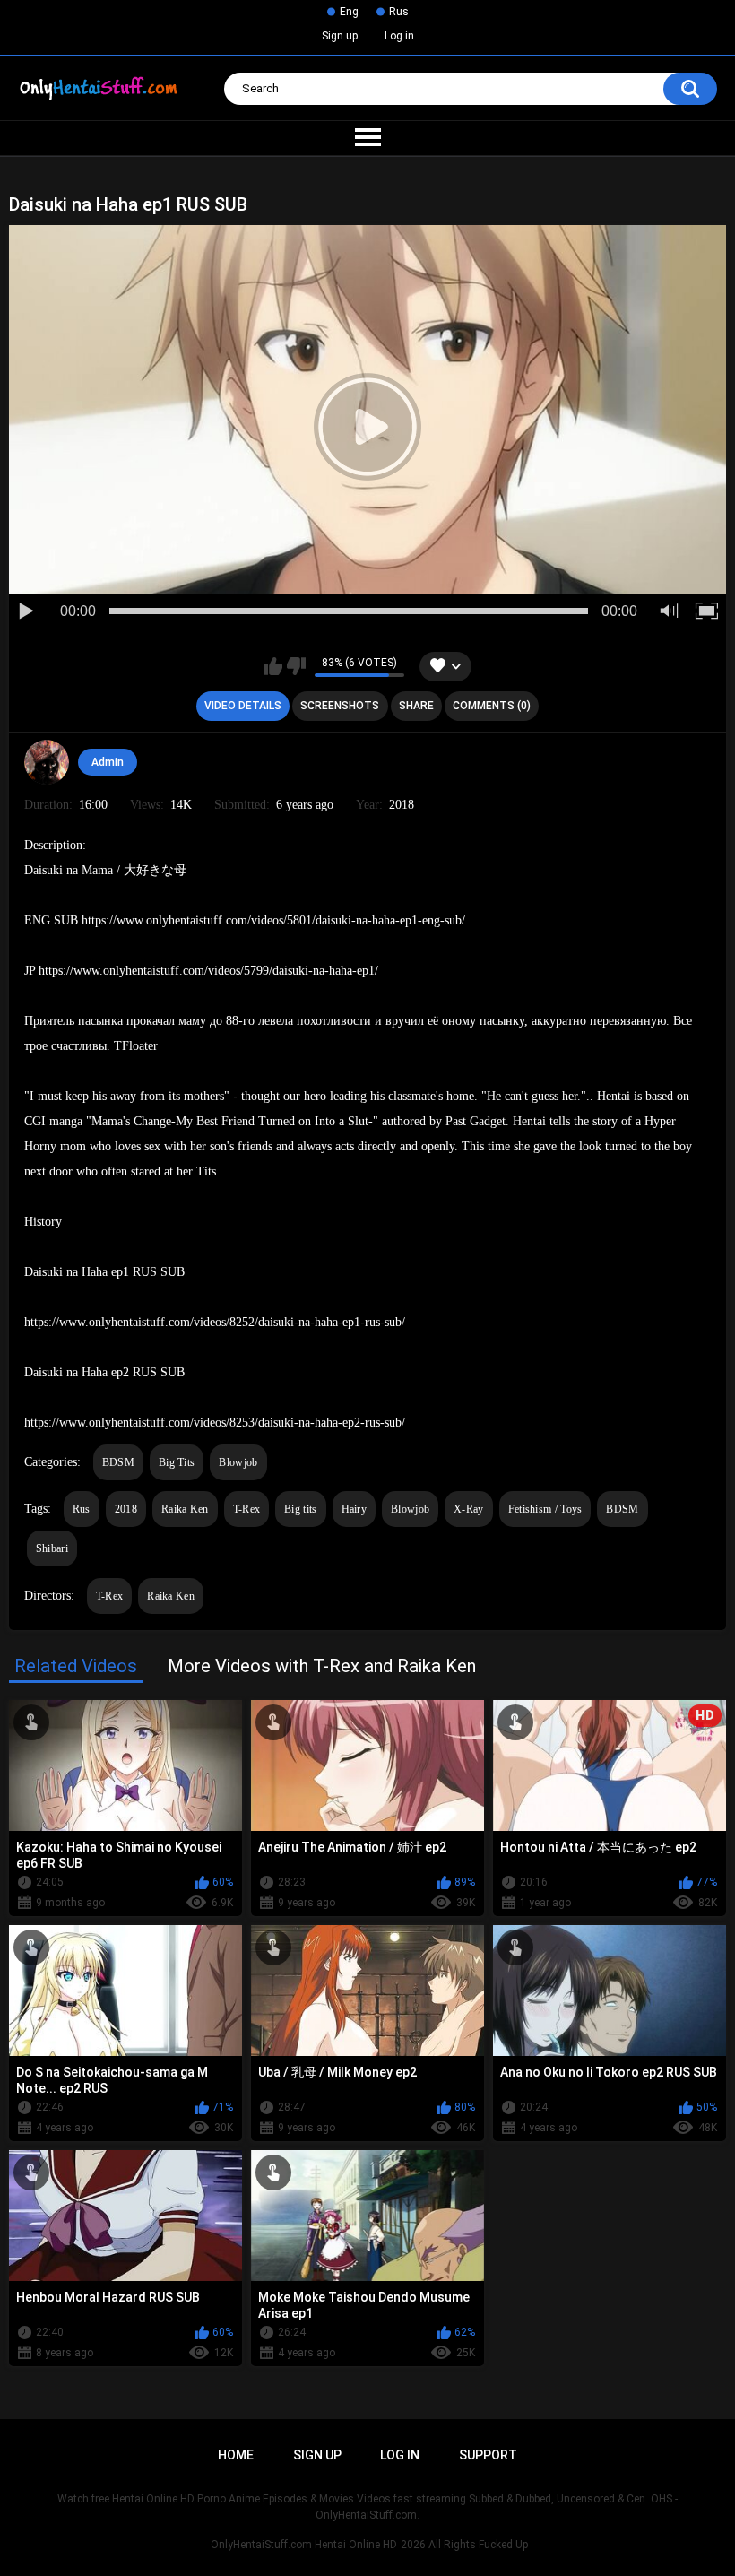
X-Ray (469, 1509)
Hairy (355, 1509)
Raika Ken (185, 1509)
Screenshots (340, 706)
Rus (399, 12)
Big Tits (177, 1462)
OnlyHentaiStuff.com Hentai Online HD (304, 2545)
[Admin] (47, 762)
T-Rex (247, 1509)
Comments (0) (492, 706)
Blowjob (238, 1462)
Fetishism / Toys (545, 1509)
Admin (108, 762)
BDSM (118, 1462)
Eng (349, 12)
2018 (126, 1509)
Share (416, 706)
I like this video (273, 666)
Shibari (52, 1548)
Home (236, 2455)
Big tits (300, 1509)
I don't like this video (296, 666)
